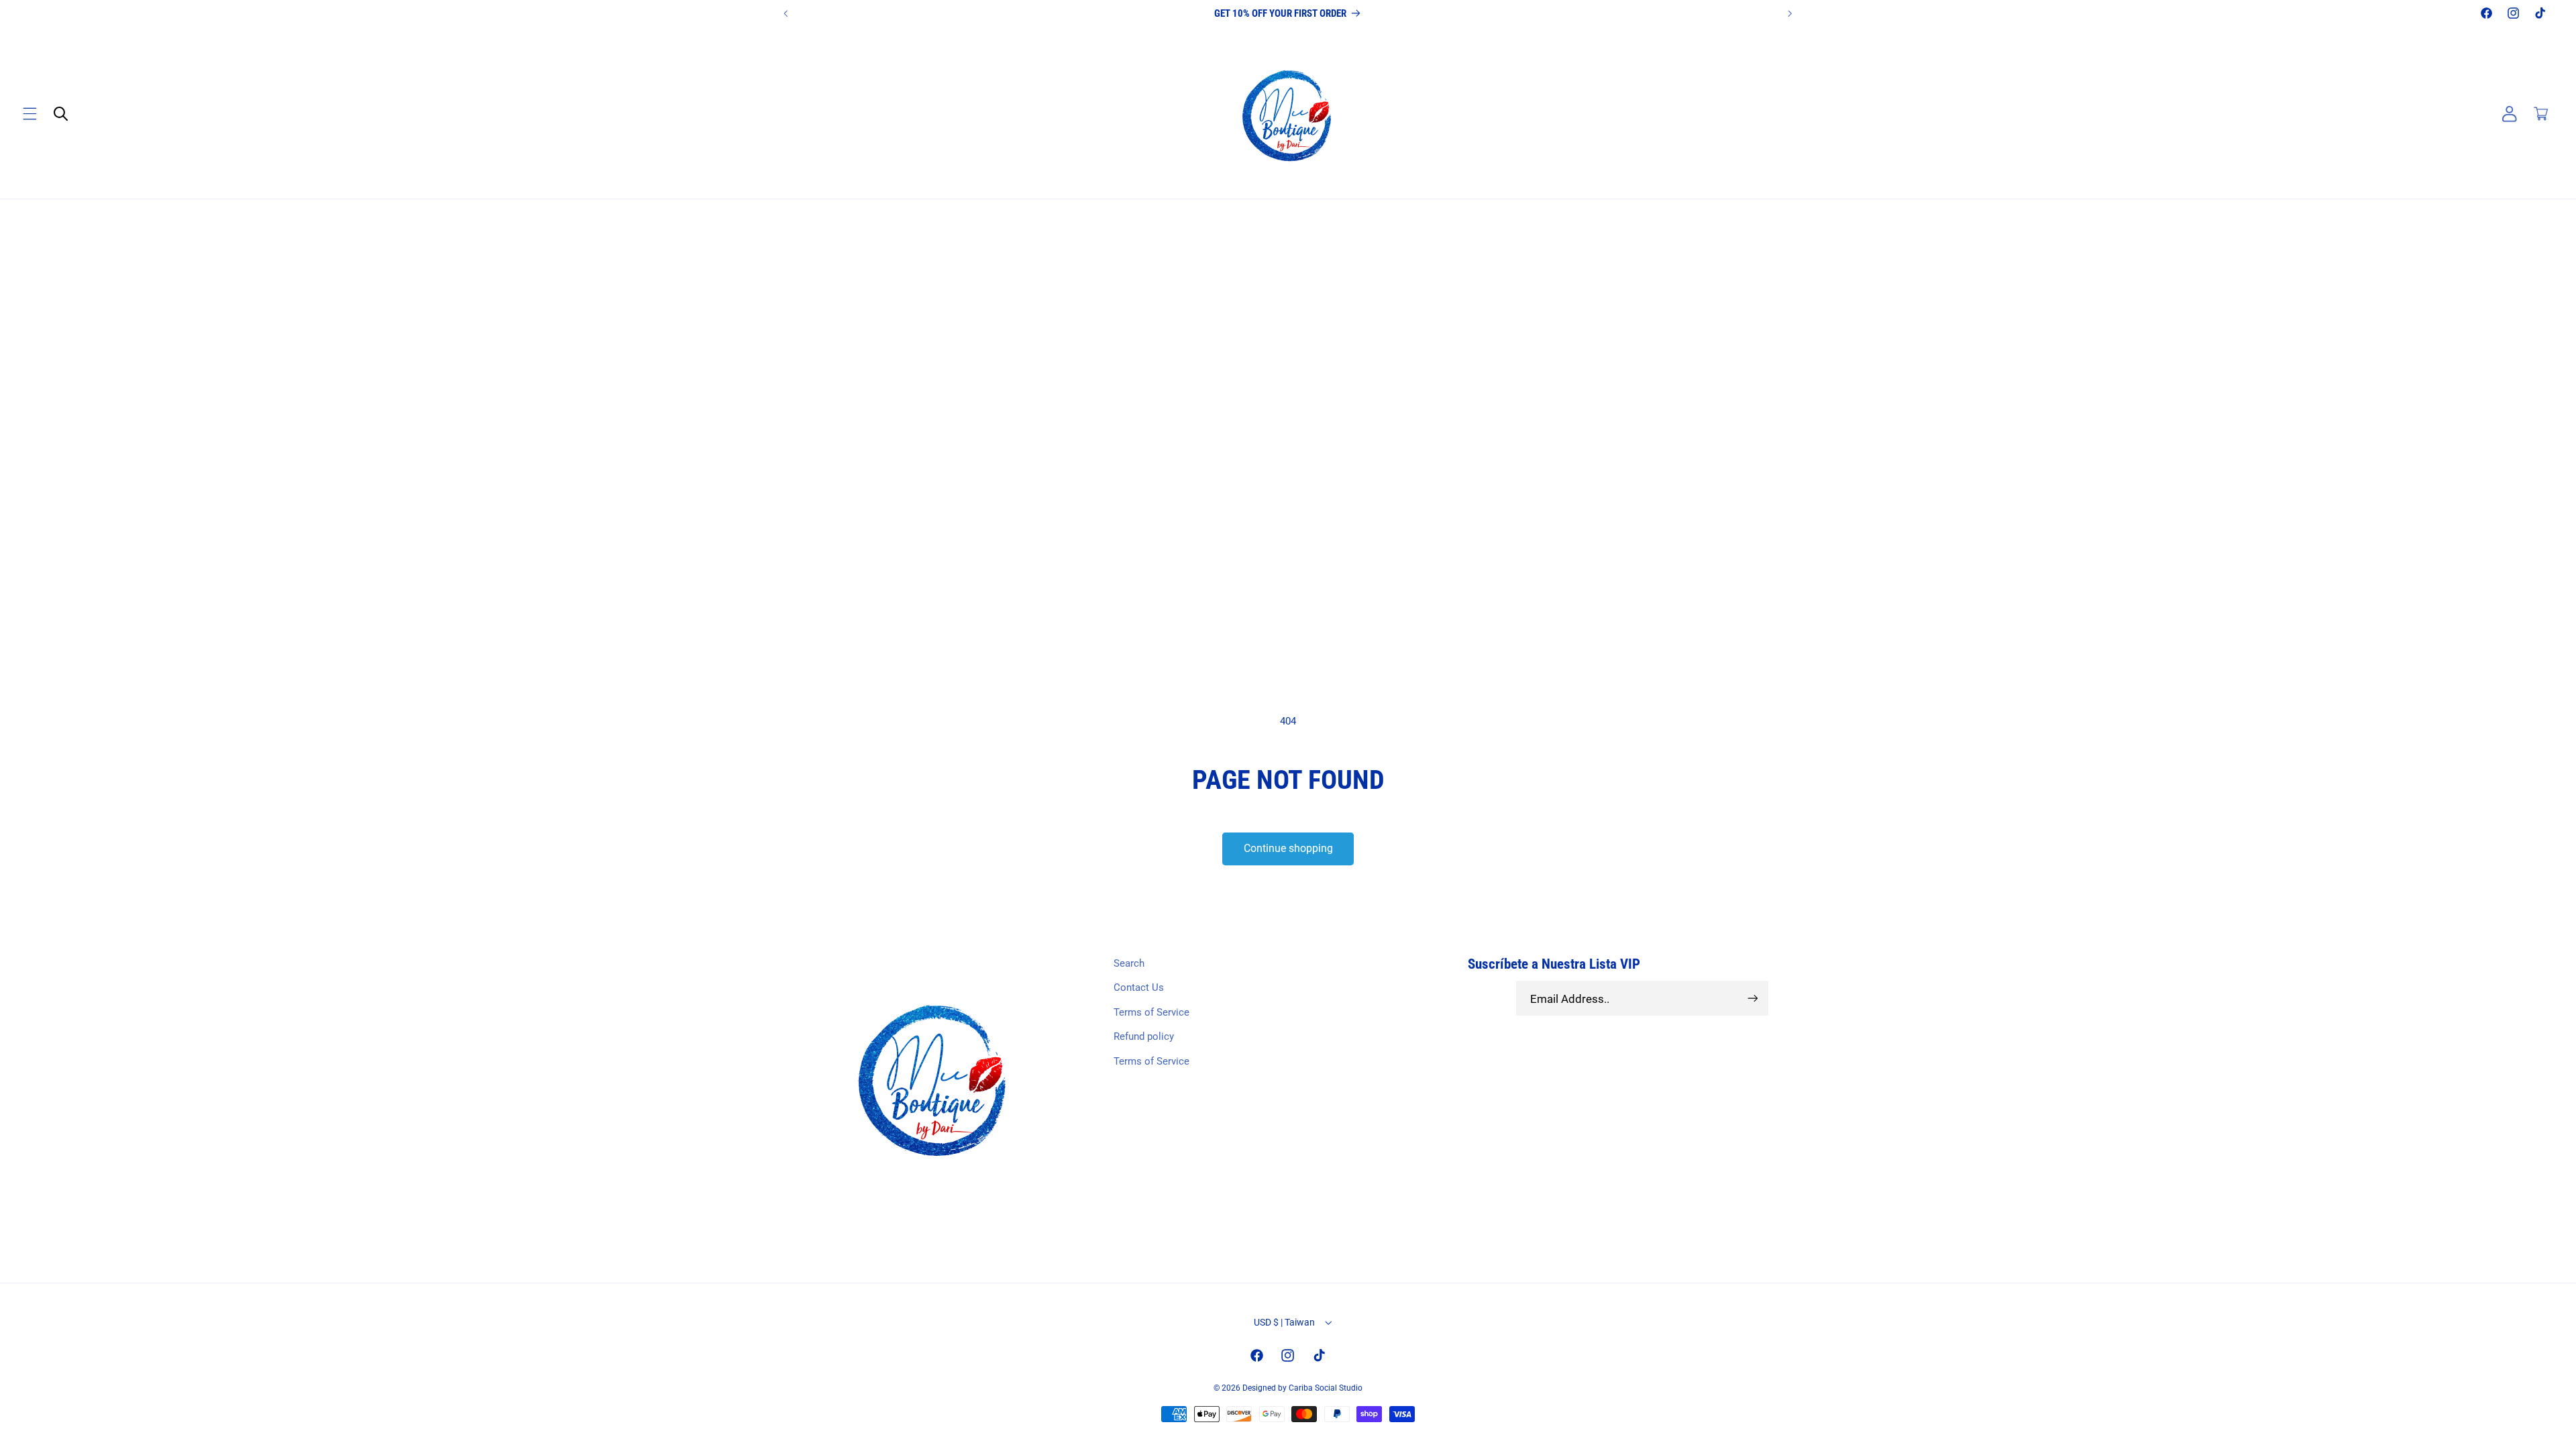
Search (1129, 963)
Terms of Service (1151, 1012)
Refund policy (1144, 1036)
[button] (30, 114)
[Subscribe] (1752, 999)
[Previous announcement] (786, 13)
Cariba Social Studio (1326, 1388)
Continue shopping (1288, 848)
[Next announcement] (1790, 13)
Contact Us (1139, 987)
